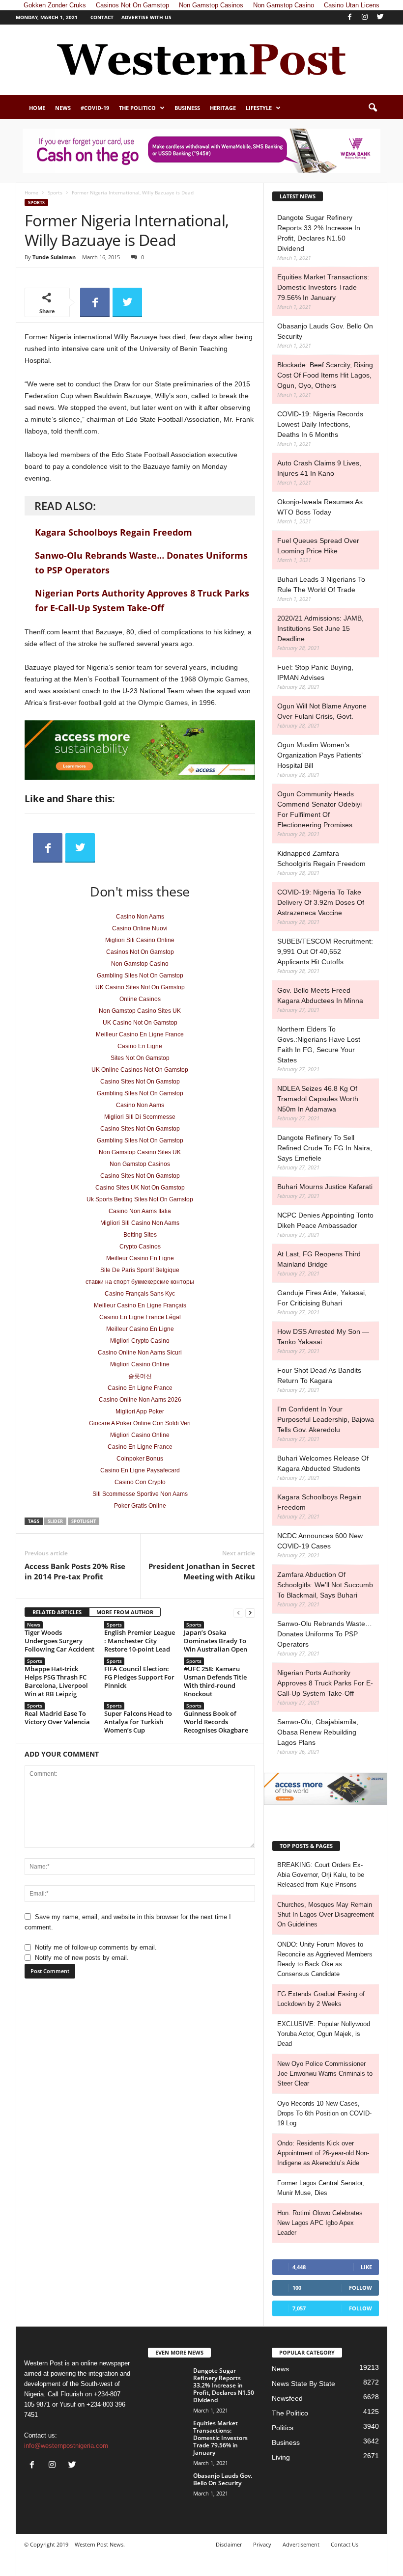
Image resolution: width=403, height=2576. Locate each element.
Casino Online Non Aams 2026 (140, 1400)
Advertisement (301, 2544)
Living (281, 2457)
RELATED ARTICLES (57, 1612)
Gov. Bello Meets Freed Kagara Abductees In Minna (320, 995)
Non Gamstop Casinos (140, 1164)
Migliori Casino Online (140, 1364)
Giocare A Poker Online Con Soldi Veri (140, 1423)
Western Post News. (100, 2544)
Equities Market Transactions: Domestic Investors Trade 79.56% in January (323, 287)
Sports (55, 192)
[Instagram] (365, 17)
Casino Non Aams (140, 917)
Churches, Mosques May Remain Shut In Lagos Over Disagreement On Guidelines (326, 1914)
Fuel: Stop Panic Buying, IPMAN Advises (315, 672)
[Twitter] (380, 17)
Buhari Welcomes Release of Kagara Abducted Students (323, 1463)
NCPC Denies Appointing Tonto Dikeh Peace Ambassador (325, 1220)
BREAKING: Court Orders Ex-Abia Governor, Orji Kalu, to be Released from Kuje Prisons (321, 1875)
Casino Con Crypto (140, 1482)
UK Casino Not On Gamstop (140, 1023)
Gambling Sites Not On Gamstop (140, 976)
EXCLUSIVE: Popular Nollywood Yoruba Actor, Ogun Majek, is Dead (324, 2034)
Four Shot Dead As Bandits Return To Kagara (319, 1375)
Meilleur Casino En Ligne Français (140, 1305)
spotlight (84, 1521)
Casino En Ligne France (140, 1388)
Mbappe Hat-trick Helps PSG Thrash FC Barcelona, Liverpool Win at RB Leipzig (56, 1681)
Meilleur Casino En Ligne (140, 1258)
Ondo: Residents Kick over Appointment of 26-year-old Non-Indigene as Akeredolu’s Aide (323, 2153)
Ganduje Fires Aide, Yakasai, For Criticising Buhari (322, 1298)
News (63, 108)
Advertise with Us (146, 17)
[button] (373, 108)
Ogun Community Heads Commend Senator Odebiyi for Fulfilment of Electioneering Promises (319, 809)
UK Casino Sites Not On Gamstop (140, 987)
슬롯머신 (140, 1376)
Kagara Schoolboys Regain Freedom (114, 532)
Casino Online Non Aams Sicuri (140, 1353)
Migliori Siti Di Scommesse (140, 1117)
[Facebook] (349, 17)
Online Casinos (140, 999)
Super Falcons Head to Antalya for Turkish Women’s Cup (138, 1722)
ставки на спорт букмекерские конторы (140, 1282)
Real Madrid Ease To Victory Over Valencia (57, 1718)
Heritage (223, 108)
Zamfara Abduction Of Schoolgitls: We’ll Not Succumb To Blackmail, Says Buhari (325, 1585)
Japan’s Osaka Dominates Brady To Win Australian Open (216, 1641)
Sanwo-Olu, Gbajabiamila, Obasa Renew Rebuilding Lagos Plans (318, 1732)
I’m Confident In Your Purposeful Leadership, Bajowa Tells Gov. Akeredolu (326, 1419)
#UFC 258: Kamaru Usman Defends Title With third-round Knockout (215, 1681)
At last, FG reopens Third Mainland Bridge (319, 1259)
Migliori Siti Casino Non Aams (140, 1223)
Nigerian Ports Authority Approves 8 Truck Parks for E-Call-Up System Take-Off (325, 1683)
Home (37, 108)
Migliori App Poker (140, 1411)
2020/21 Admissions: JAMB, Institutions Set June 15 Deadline (320, 628)
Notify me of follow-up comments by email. (96, 1947)
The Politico (137, 108)
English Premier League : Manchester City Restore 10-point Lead (140, 1641)
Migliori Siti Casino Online (140, 940)
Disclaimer (229, 2544)
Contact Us (345, 2544)
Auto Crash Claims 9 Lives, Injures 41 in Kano (319, 468)
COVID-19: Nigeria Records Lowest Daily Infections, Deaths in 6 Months (320, 424)
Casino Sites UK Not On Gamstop (140, 1188)
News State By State (303, 2384)
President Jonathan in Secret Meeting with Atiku (202, 1571)
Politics (283, 2428)
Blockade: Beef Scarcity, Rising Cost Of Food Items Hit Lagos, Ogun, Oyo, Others (325, 375)
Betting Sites (140, 1235)
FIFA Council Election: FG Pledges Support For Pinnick (139, 1677)
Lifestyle (259, 108)
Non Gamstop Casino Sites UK (140, 1011)
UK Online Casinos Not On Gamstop (140, 1070)
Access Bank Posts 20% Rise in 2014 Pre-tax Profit (75, 1571)
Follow (360, 2288)
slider (55, 1521)
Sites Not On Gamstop (140, 1058)
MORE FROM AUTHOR (125, 1612)
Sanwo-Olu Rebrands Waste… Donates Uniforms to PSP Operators (325, 1634)
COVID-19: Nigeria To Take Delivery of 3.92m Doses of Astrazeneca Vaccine (321, 902)
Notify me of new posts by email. (82, 1958)
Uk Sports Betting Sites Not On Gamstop (140, 1199)
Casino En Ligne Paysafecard (140, 1470)
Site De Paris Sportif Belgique (140, 1270)
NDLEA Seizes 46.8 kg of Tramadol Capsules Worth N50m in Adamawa (318, 1099)
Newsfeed (287, 2398)
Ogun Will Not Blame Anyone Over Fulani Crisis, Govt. (322, 711)
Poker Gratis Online (140, 1506)
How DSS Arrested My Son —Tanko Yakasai (323, 1337)
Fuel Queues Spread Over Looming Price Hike (318, 546)
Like (366, 2267)
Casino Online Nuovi (140, 928)
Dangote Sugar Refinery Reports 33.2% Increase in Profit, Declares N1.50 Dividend (319, 233)
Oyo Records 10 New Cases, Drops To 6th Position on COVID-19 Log (324, 2113)
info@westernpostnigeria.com (66, 2446)
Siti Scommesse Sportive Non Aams (140, 1494)
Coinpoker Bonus (140, 1459)
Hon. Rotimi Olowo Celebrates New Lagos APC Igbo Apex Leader (320, 2223)
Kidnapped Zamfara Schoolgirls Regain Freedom (321, 858)
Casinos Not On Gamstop (140, 952)
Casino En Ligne (140, 1046)
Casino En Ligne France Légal (140, 1317)
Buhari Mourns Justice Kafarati (325, 1187)
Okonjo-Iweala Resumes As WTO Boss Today (320, 507)
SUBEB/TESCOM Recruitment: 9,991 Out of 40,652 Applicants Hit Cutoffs (325, 951)
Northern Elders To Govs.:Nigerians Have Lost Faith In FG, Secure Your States (319, 1044)
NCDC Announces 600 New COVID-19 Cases (320, 1541)
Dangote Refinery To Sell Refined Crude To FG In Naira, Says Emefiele (325, 1148)
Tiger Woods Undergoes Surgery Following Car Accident (59, 1641)
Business (187, 108)
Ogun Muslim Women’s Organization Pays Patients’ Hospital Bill (320, 755)
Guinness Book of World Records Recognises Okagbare (216, 1722)
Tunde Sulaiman (54, 257)
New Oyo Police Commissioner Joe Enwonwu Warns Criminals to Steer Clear (325, 2074)
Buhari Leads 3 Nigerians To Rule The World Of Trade (321, 584)
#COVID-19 (95, 108)
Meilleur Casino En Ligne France (140, 1034)
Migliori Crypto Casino (140, 1341)
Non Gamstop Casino (140, 964)
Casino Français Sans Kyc (140, 1294)
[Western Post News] (201, 60)
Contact (102, 17)
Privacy (262, 2544)
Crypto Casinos (140, 1247)
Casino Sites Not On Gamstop (140, 1082)
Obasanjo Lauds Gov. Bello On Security (325, 331)
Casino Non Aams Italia (140, 1211)
